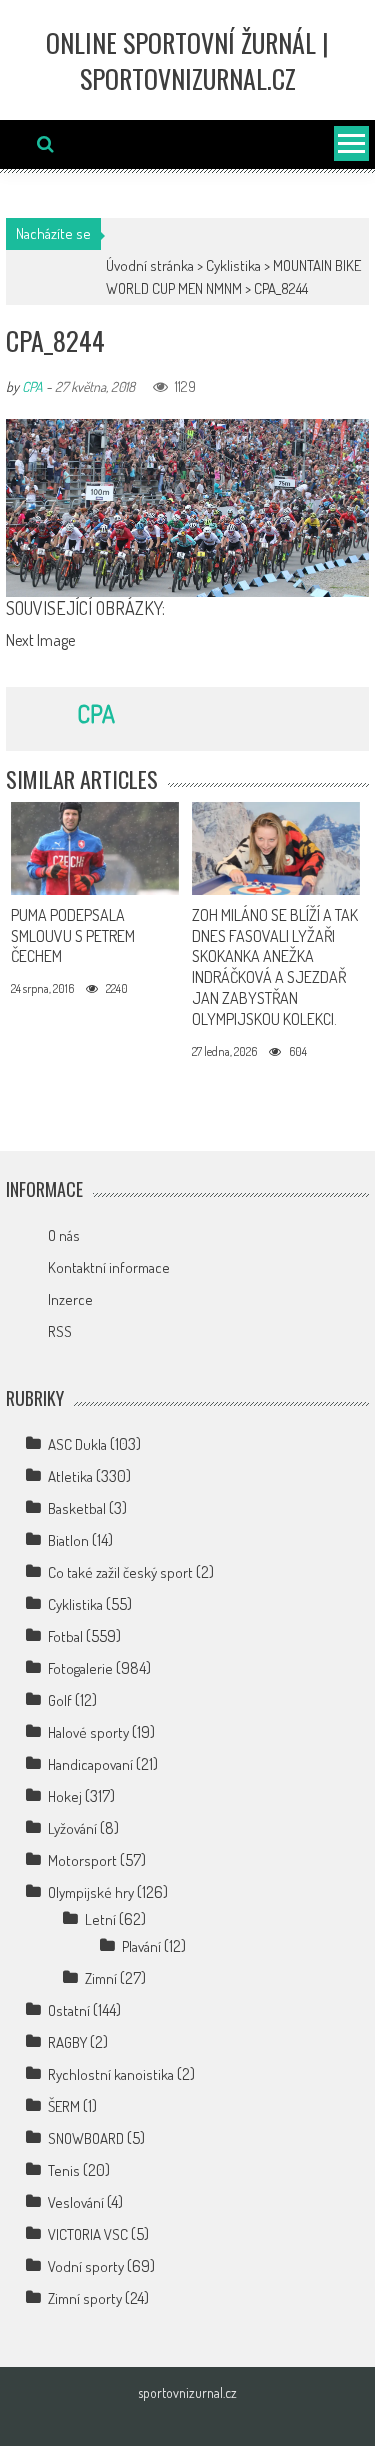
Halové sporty (88, 1732)
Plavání (141, 1946)
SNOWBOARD (86, 2138)
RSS (60, 1331)
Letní (100, 1919)
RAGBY (67, 2042)
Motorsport (82, 1860)
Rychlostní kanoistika (111, 2074)
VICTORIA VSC (88, 2234)
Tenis (64, 2170)
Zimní (101, 1978)
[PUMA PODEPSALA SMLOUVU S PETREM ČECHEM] (95, 848)
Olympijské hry (91, 1892)
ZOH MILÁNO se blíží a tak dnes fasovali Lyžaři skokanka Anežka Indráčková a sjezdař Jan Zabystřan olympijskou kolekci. (275, 967)
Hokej (65, 1796)
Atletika (70, 1476)
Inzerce (70, 1299)
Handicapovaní (90, 1764)
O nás (64, 1235)
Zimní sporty (85, 2298)
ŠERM (64, 2106)
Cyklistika (233, 265)
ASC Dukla (77, 1444)
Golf (60, 1700)
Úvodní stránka (150, 265)
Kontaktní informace (109, 1267)
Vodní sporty (86, 2266)
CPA (32, 386)
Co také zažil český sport (120, 1572)
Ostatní (69, 2010)
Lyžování (72, 1828)
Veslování (76, 2202)
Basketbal (77, 1508)
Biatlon (68, 1540)
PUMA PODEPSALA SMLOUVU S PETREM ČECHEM (73, 936)
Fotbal (65, 1636)
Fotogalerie (80, 1668)
